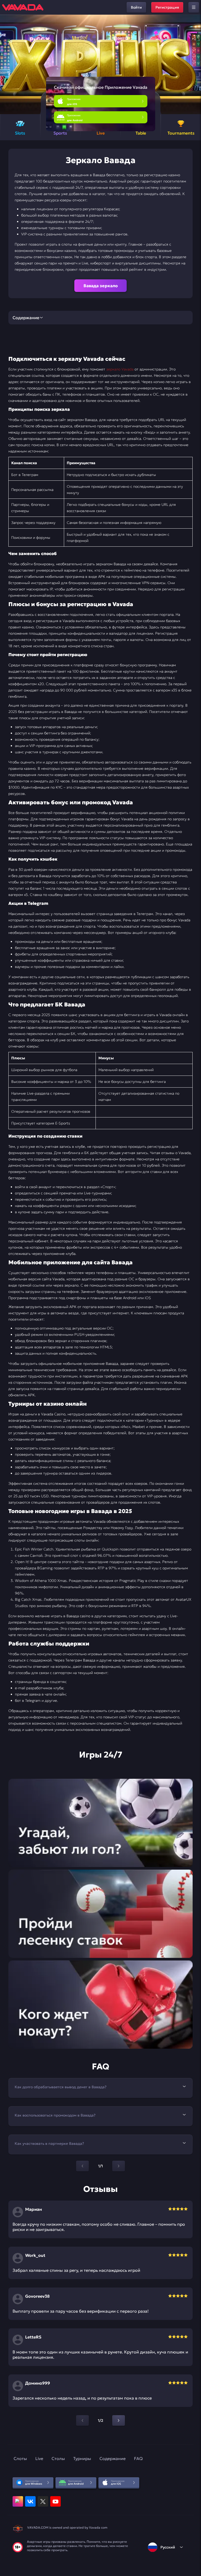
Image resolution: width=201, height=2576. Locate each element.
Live (39, 2458)
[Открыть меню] (194, 7)
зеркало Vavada (120, 369)
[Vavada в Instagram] (18, 2501)
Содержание (113, 2458)
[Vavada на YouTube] (55, 2501)
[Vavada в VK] (30, 2501)
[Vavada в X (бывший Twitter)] (43, 2501)
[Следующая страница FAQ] (119, 2166)
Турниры (82, 2458)
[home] (23, 7)
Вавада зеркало (101, 286)
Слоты (20, 2458)
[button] (195, 64)
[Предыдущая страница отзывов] (82, 2420)
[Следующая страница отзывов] (119, 2420)
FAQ (138, 2458)
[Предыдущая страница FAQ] (82, 2166)
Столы (58, 2458)
